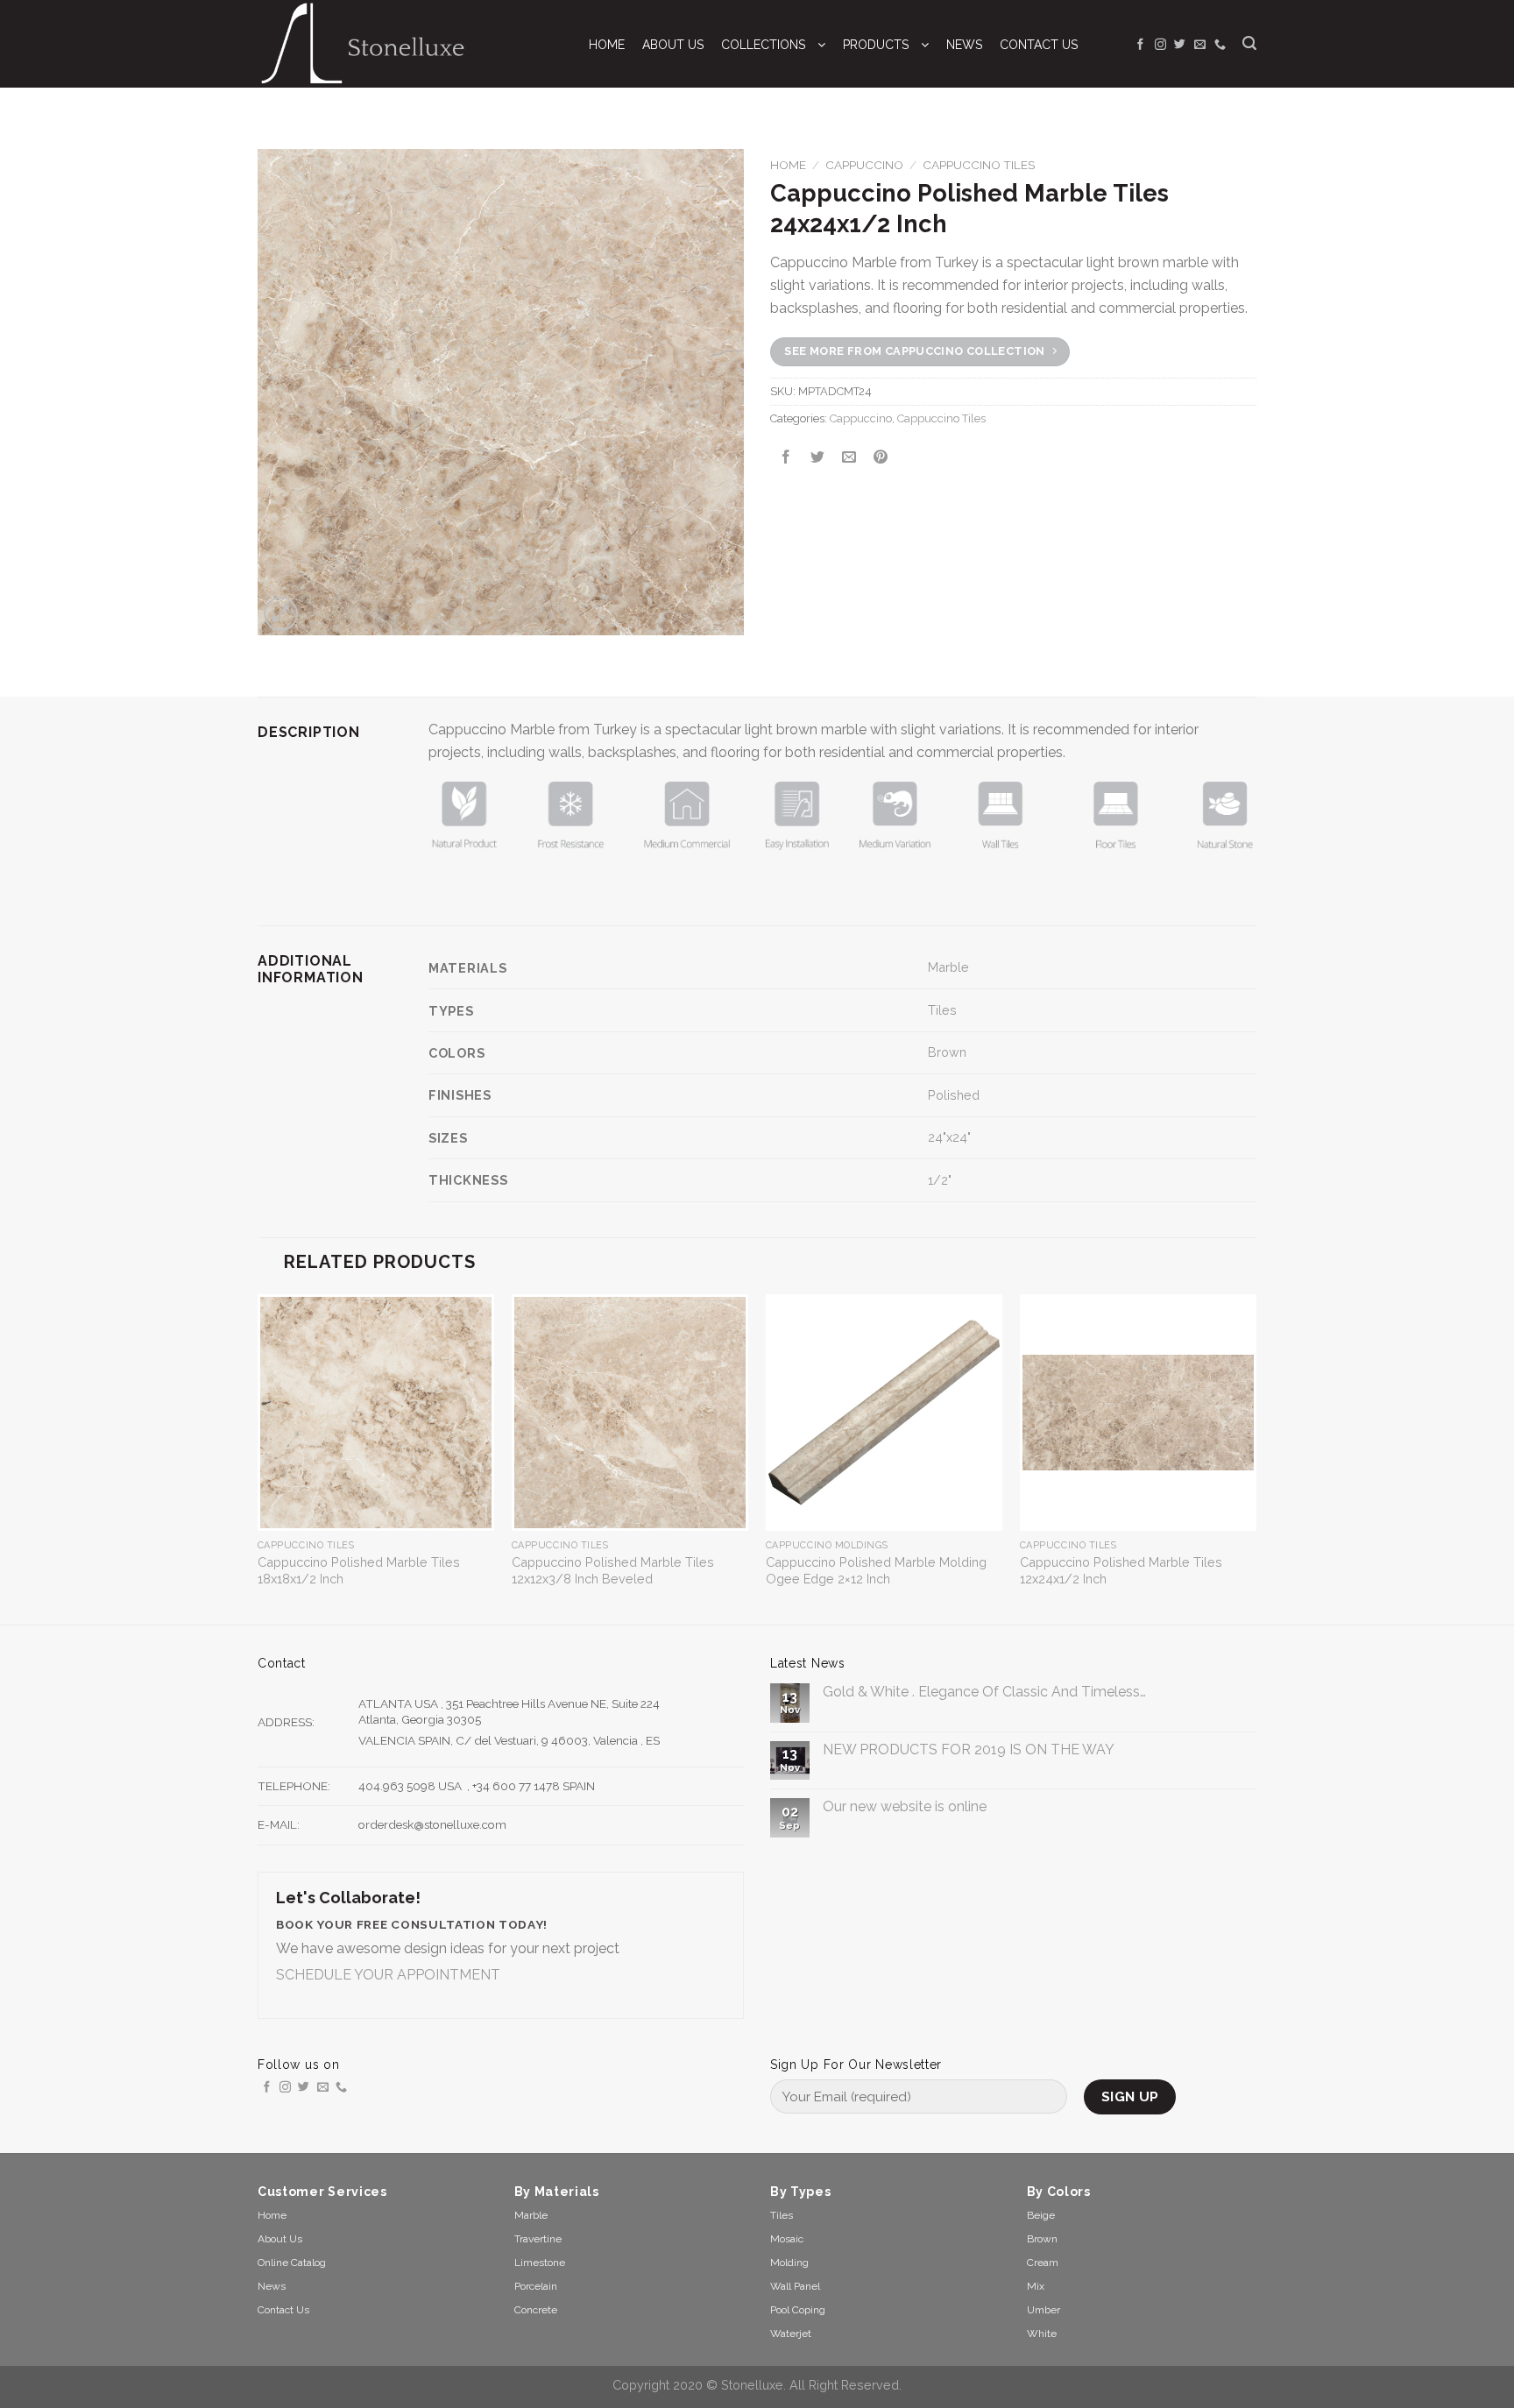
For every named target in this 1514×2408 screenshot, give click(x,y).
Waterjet (791, 2334)
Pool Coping (798, 2310)
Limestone (540, 2263)
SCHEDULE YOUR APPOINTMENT (388, 1975)
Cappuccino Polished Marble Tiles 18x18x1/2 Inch (359, 1570)
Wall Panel (795, 2286)
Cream (1043, 2263)
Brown (947, 1052)
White (1042, 2334)
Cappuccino (864, 165)
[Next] (1256, 1458)
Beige (1041, 2215)
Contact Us (283, 2310)
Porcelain (536, 2286)
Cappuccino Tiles (979, 165)
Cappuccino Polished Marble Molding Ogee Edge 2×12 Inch (876, 1570)
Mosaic (787, 2239)
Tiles (942, 1010)
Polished (954, 1095)
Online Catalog (292, 2263)
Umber (1044, 2310)
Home (788, 165)
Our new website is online (905, 1806)
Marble (948, 967)
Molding (789, 2263)
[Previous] (258, 1458)
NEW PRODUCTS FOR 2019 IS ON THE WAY (969, 1749)
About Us (280, 2239)
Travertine (538, 2239)
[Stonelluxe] (406, 44)
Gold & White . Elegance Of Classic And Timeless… (984, 1692)
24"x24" (949, 1137)
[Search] (1249, 43)
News (272, 2286)
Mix (1036, 2286)
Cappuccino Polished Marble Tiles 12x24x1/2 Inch (1121, 1570)
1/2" (940, 1180)
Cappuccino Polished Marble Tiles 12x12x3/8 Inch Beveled (613, 1570)
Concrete (536, 2310)
